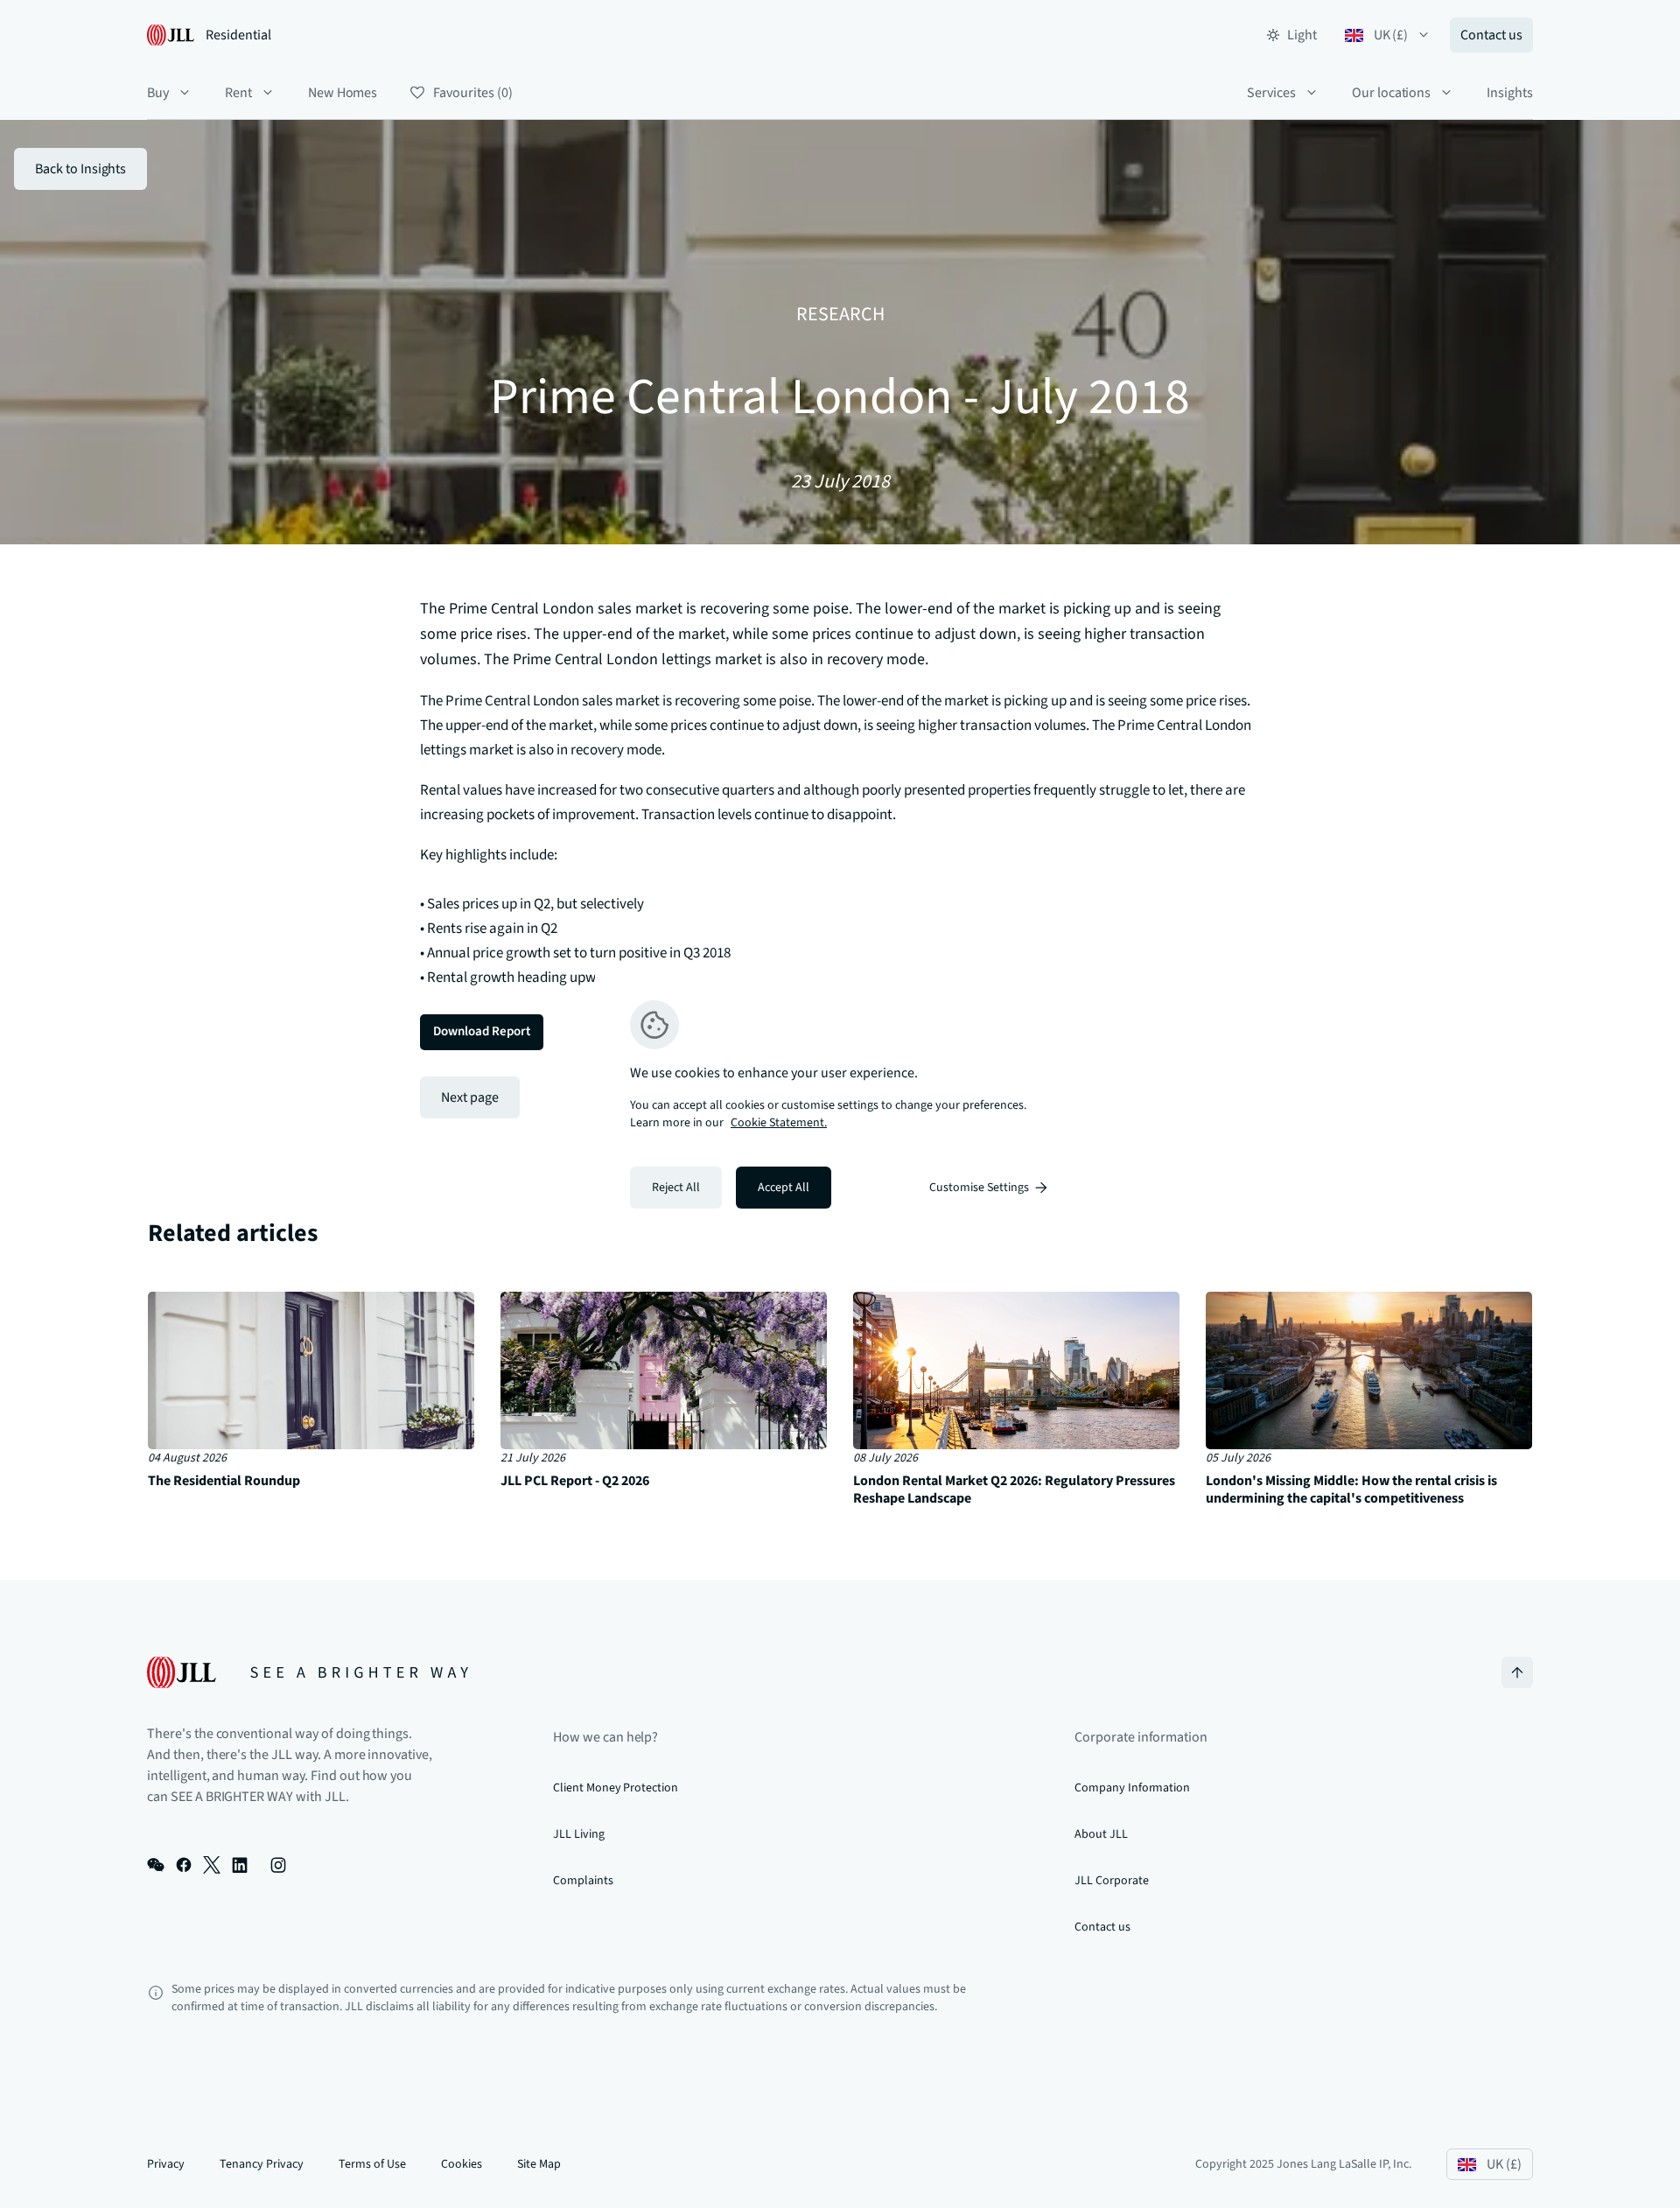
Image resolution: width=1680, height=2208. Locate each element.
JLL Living (579, 1834)
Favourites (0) (472, 93)
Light (1302, 35)
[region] (840, 1104)
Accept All (784, 1188)
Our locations (1391, 93)
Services (1271, 93)
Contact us (1491, 35)
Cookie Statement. (779, 1123)
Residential (238, 35)
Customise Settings (979, 1188)
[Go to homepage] (308, 1672)
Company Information (1132, 1788)
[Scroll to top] (1517, 1672)
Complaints (583, 1881)
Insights (1510, 93)
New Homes (343, 93)
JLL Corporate (1111, 1881)
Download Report (482, 1031)
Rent (238, 93)
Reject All (676, 1188)
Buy (158, 93)
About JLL (1101, 1834)
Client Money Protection (616, 1788)
